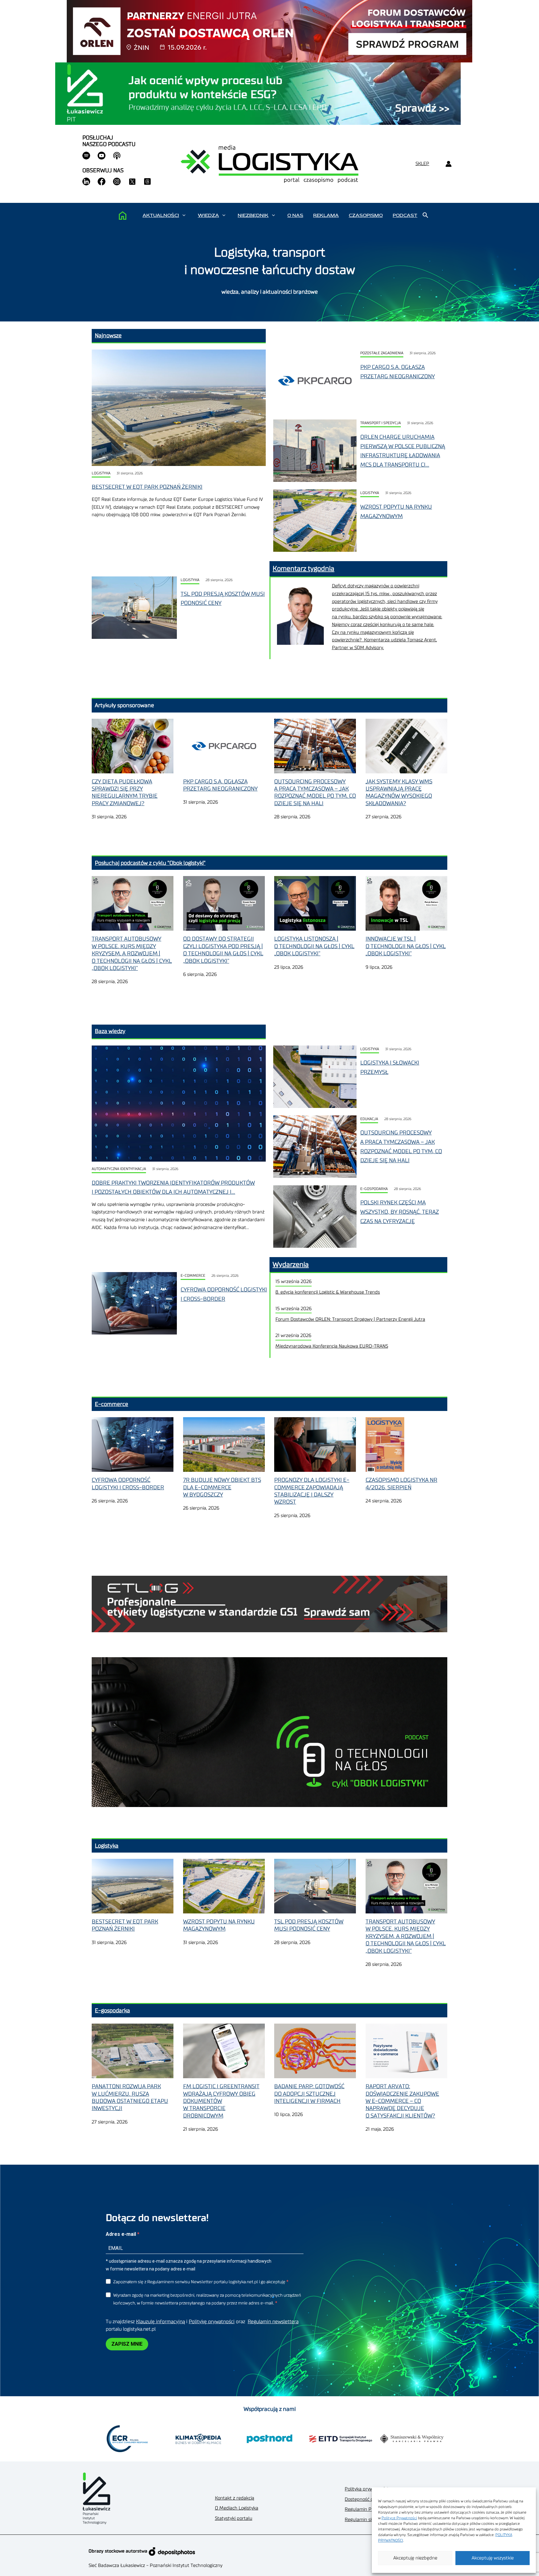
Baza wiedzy (110, 1031)
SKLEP (422, 164)
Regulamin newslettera (273, 2322)
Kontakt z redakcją (235, 2498)
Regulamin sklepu (364, 2520)
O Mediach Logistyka (237, 2508)
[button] (184, 215)
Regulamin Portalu (364, 2509)
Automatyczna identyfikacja (119, 1169)
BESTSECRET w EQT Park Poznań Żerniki (147, 487)
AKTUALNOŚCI (161, 215)
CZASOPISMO (366, 215)
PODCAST (405, 215)
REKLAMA (326, 215)
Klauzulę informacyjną (160, 2322)
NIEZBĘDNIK (253, 215)
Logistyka (101, 473)
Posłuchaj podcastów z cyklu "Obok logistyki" (150, 863)
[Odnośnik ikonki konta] (448, 164)
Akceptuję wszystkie (493, 2558)
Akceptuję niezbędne (415, 2558)
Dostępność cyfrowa (366, 2499)
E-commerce (193, 1276)
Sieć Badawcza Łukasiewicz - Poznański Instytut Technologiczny (155, 2566)
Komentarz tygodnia (303, 569)
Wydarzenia (291, 1265)
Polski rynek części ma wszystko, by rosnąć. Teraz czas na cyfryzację (400, 1212)
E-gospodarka (374, 1189)
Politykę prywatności (212, 2322)
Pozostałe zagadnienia (382, 353)
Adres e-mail (121, 2234)
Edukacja (369, 1119)
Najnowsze (108, 335)
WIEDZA (208, 215)
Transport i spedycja (381, 423)
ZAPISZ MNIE (127, 2344)
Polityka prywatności (366, 2489)
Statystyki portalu (234, 2518)
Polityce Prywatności (399, 2518)
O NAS (295, 215)
